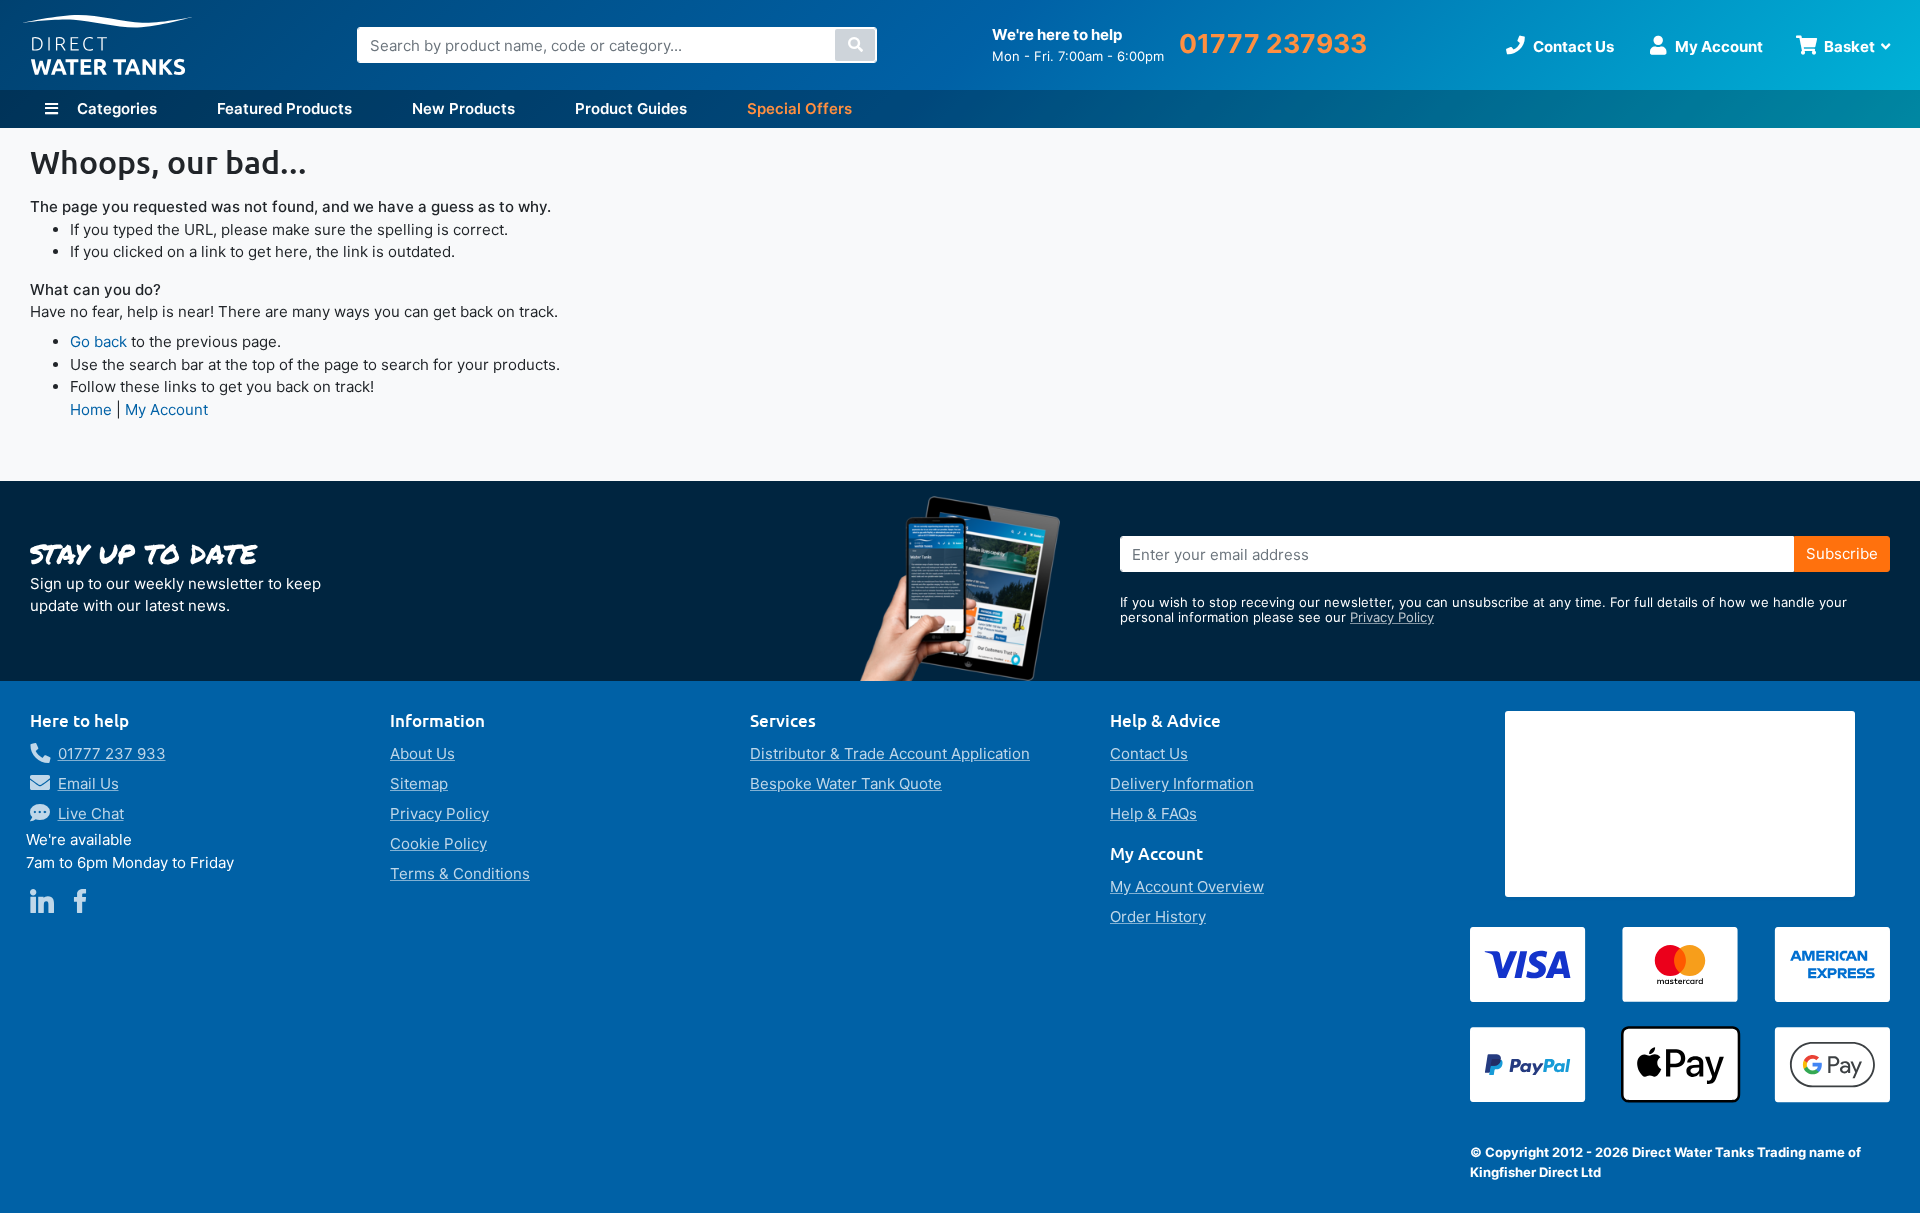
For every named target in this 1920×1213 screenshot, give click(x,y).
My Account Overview (1187, 886)
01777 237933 (1273, 43)
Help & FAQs (1153, 813)
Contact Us (1149, 753)
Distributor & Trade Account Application (890, 753)
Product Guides (631, 108)
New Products (463, 108)
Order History (1158, 916)
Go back (98, 341)
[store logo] (108, 45)
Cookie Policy (438, 843)
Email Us (88, 783)
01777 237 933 (112, 753)
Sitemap (419, 783)
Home (91, 409)
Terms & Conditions (460, 873)
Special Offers (799, 108)
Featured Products (284, 108)
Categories (115, 108)
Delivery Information (1182, 783)
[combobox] (617, 45)
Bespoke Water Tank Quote (846, 783)
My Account (166, 409)
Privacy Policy (1392, 617)
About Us (422, 753)
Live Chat (91, 813)
